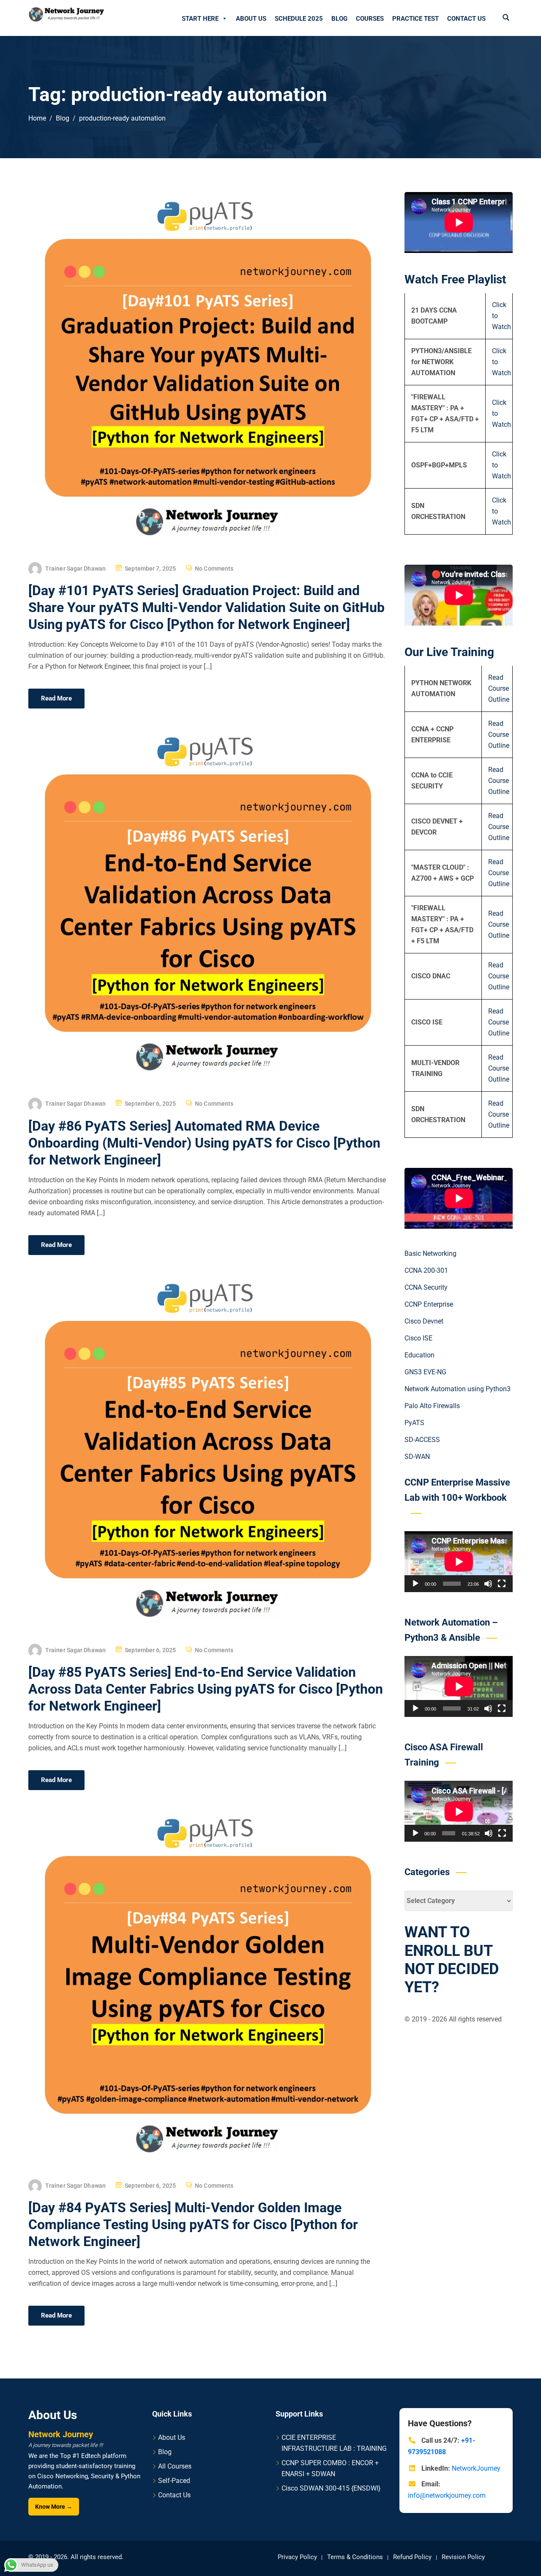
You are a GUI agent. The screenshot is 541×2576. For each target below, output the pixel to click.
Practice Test (415, 19)
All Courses (175, 2466)
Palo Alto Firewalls (432, 1406)
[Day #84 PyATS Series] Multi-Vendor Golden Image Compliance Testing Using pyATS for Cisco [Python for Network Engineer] (193, 2224)
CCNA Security (426, 1287)
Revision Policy (463, 2557)
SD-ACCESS (422, 1440)
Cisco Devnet (424, 1321)
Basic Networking (430, 1254)
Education (419, 1355)
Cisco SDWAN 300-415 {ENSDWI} (331, 2488)
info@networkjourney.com (447, 2495)
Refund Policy (412, 2557)
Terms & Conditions (355, 2557)
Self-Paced (174, 2481)
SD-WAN (417, 1457)
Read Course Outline (499, 689)
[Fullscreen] (502, 1584)
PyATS (414, 1423)
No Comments (214, 568)
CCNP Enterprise (429, 1304)
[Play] (415, 1584)
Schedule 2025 (299, 19)
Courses (370, 19)
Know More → (54, 2507)
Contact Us (466, 19)
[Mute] (488, 1584)
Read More (56, 698)
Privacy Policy (297, 2557)
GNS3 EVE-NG (425, 1372)
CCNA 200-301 (426, 1270)
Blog (339, 19)
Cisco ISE (418, 1338)
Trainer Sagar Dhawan (75, 568)
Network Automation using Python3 (458, 1389)
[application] (459, 1562)
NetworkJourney (476, 2468)
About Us (251, 19)
